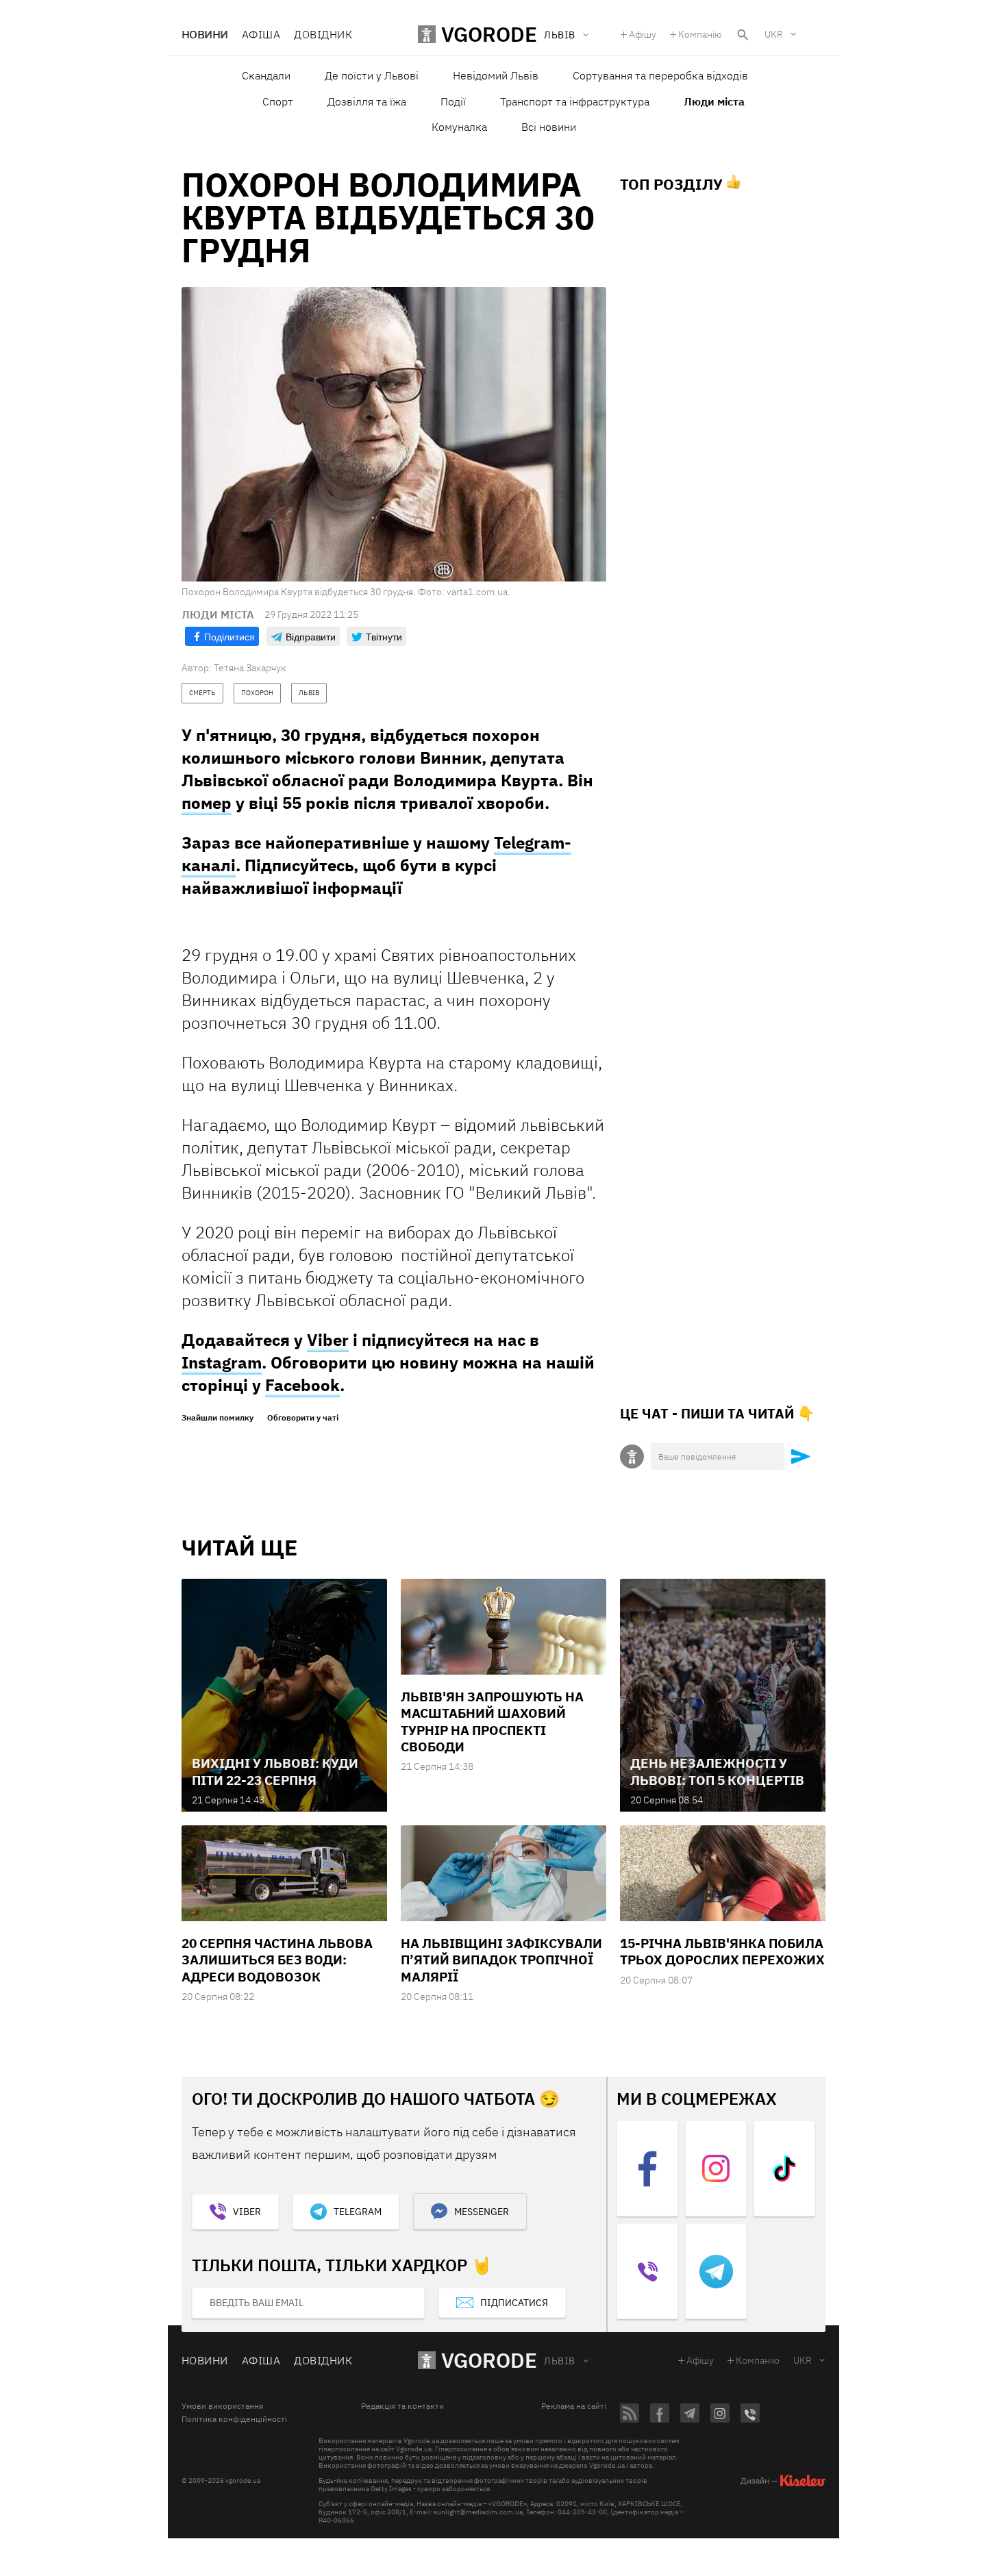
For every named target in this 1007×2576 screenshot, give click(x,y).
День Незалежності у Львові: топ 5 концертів (717, 1771)
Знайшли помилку (217, 1418)
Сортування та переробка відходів (660, 75)
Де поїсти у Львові (372, 75)
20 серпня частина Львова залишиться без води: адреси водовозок (277, 1960)
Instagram (222, 1362)
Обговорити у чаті (303, 1418)
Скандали (266, 75)
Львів (559, 2361)
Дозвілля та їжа (367, 101)
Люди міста (714, 101)
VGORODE (489, 2360)
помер (207, 803)
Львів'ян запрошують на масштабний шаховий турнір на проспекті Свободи (492, 1722)
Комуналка (459, 127)
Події (453, 101)
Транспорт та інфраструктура (575, 101)
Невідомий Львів (496, 75)
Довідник (323, 34)
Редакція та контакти (402, 2406)
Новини (205, 34)
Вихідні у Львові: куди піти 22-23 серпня (275, 1771)
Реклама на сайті (574, 2406)
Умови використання (222, 2406)
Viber (328, 1340)
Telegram (358, 2212)
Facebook (302, 1385)
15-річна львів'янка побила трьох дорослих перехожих (722, 1951)
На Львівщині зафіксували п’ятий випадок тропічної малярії (501, 1960)
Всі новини (549, 127)
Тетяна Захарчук (250, 668)
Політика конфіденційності (234, 2419)
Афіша (261, 34)
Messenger (482, 2212)
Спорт (278, 101)
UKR (774, 34)
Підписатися (514, 2303)
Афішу (643, 34)
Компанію (700, 34)
